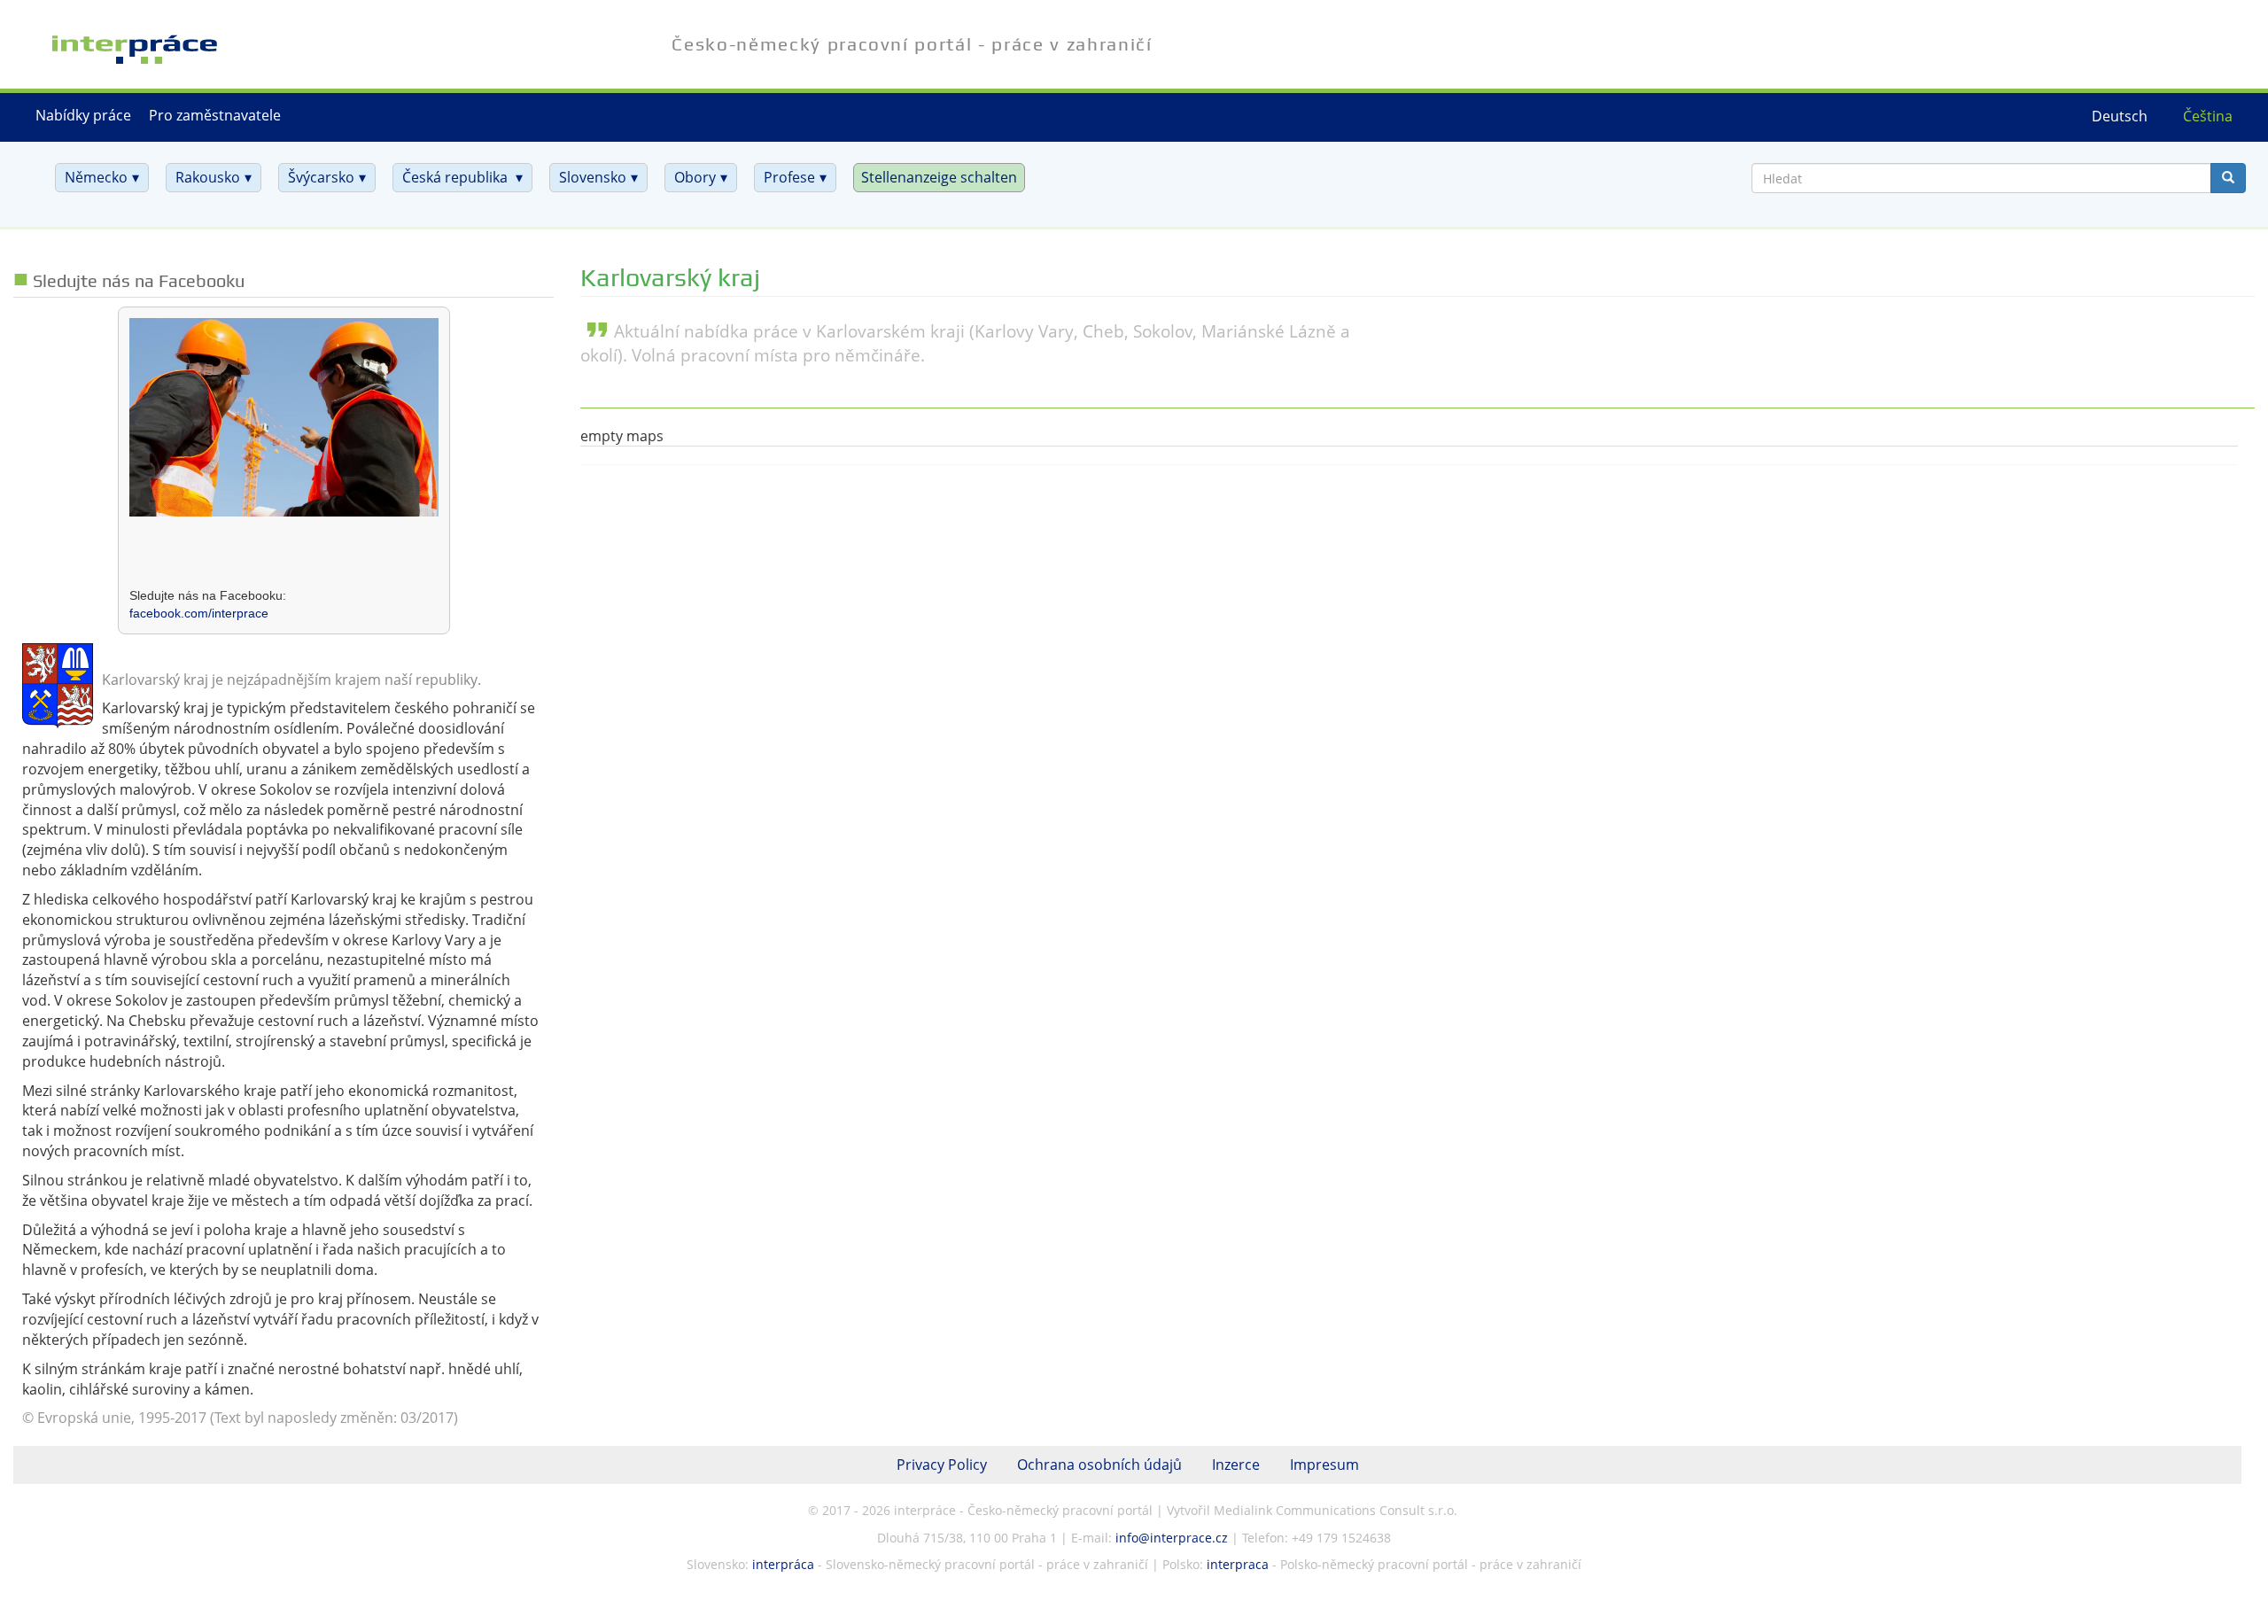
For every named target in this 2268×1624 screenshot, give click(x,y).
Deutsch (2120, 116)
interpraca (1238, 1564)
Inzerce (1236, 1465)
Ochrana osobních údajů (1099, 1465)
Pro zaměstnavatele (215, 115)
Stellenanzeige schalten (939, 177)
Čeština (2208, 116)
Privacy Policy (942, 1465)
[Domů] (114, 38)
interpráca (783, 1564)
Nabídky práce (83, 115)
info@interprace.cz (1172, 1538)
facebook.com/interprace (199, 613)
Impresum (1324, 1465)
